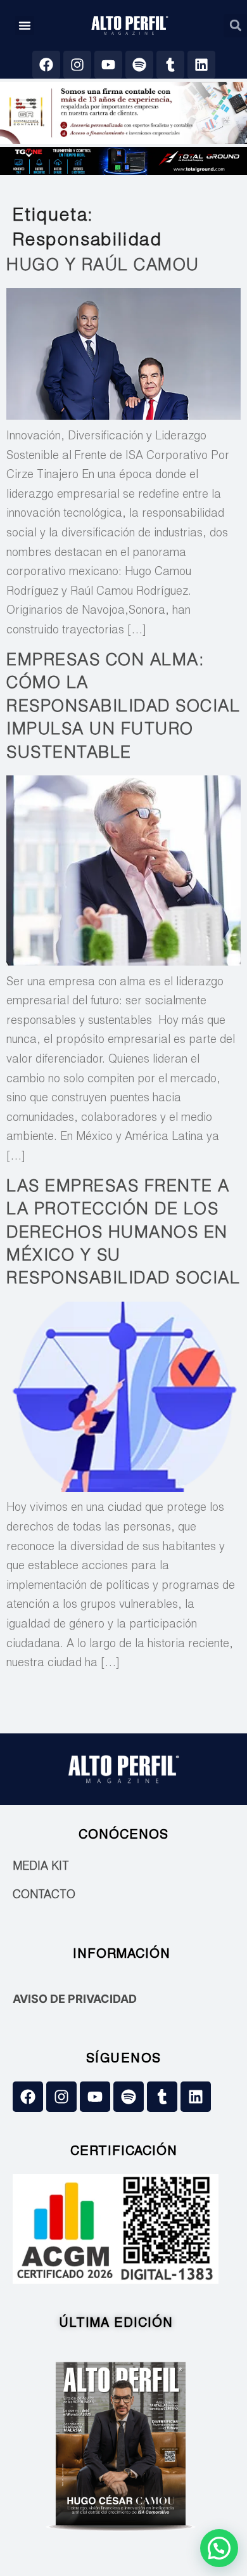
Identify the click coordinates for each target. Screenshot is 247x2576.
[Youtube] (108, 65)
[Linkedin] (201, 65)
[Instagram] (77, 65)
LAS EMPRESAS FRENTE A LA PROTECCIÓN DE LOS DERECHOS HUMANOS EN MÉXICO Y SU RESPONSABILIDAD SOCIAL (123, 1234)
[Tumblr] (170, 65)
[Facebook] (46, 65)
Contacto (44, 1896)
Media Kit (41, 1867)
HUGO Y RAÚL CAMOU (103, 266)
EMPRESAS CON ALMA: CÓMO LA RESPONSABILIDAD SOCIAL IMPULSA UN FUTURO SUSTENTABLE (123, 708)
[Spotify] (139, 65)
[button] (25, 25)
